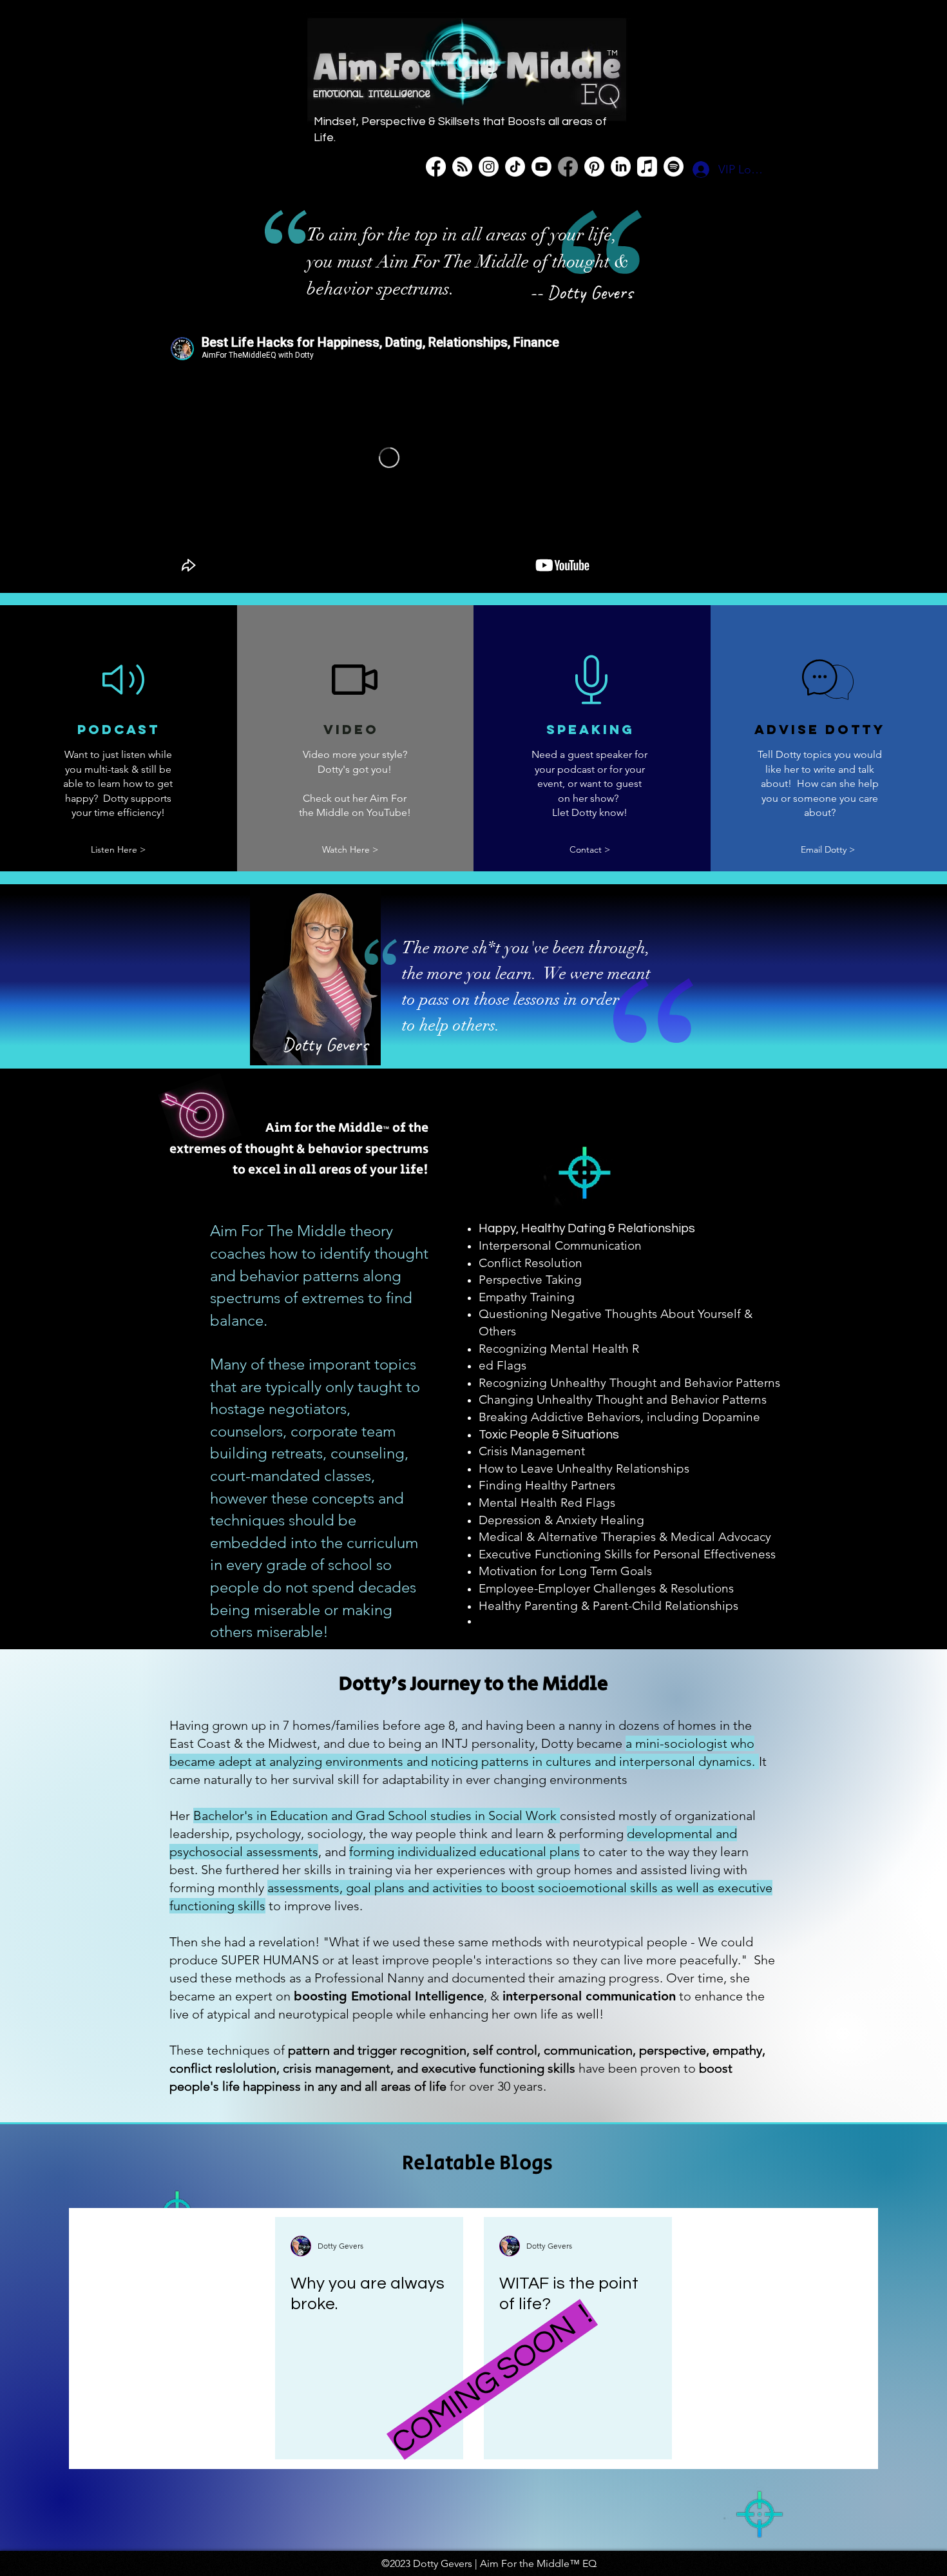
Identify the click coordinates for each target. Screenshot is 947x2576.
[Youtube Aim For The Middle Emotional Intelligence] (541, 167)
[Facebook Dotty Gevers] (568, 167)
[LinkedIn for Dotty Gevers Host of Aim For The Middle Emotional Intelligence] (621, 167)
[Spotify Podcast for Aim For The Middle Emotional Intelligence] (674, 167)
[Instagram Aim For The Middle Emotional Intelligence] (489, 167)
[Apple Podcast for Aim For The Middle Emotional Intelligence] (647, 167)
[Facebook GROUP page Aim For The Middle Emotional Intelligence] (436, 167)
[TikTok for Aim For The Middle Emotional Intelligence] (515, 167)
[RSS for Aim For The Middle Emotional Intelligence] (462, 167)
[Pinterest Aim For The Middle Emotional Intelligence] (594, 167)
